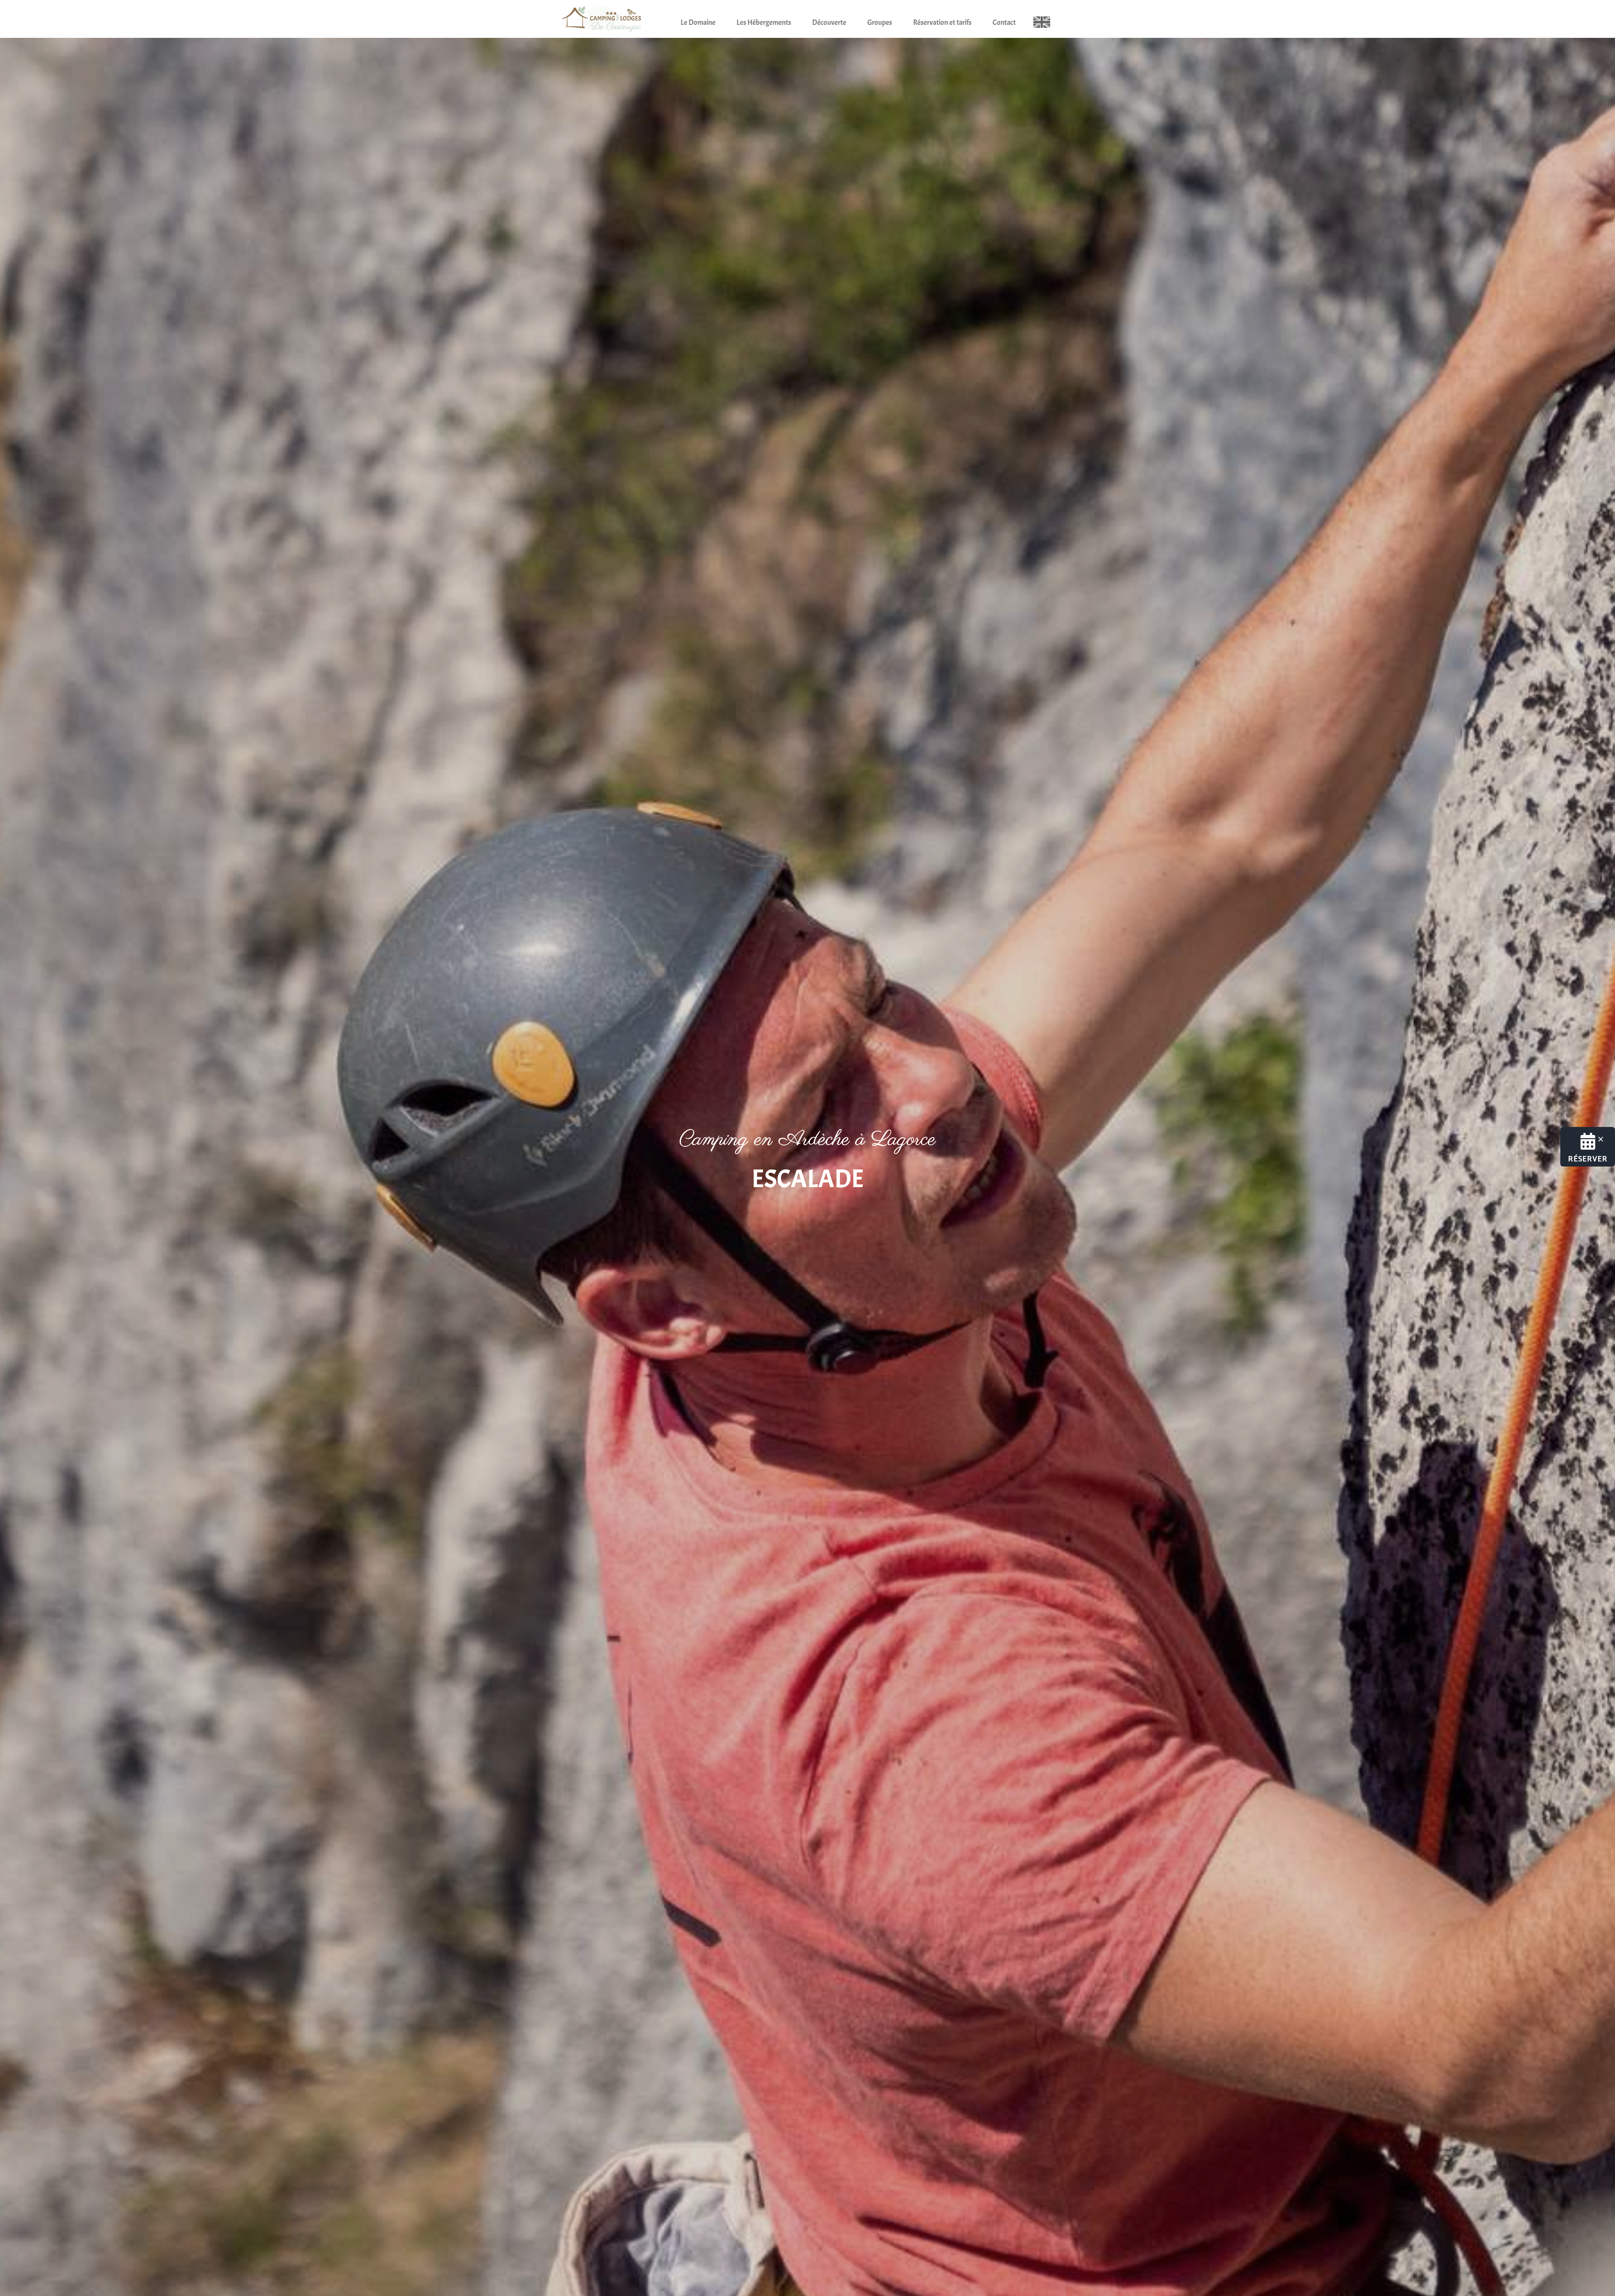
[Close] (1601, 1139)
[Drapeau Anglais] (1042, 20)
